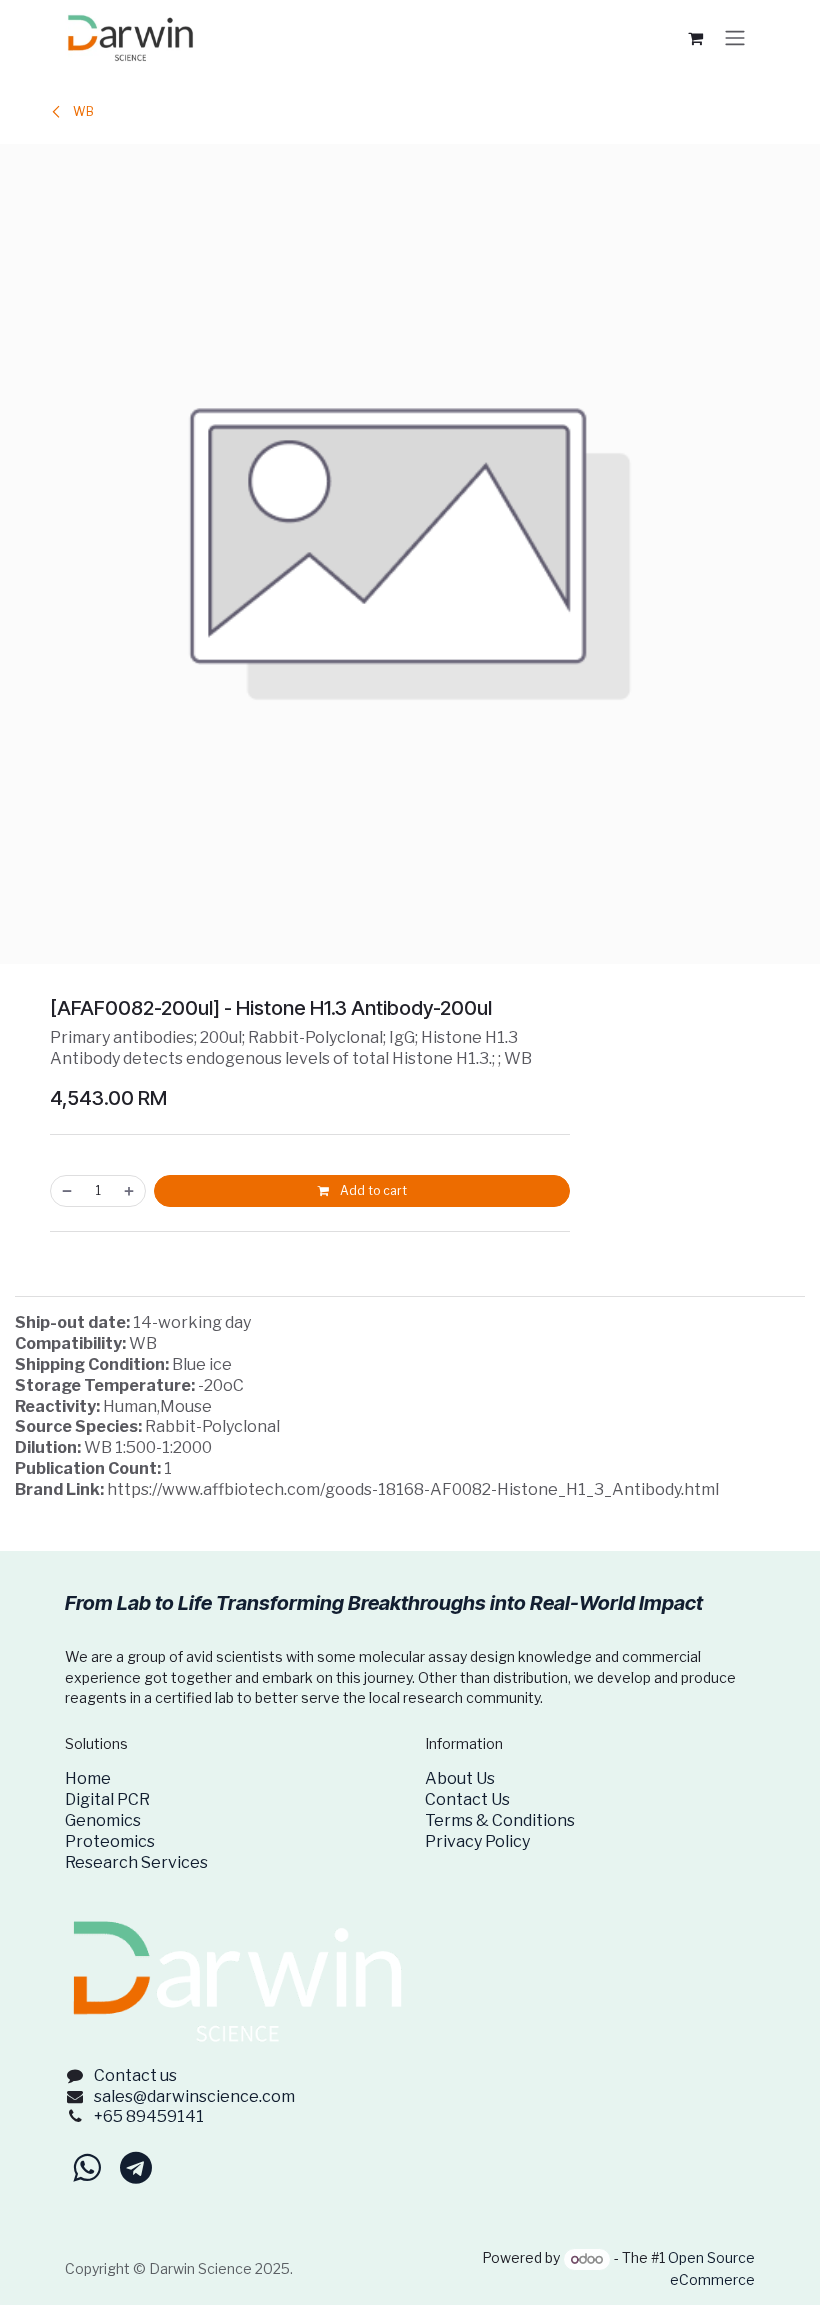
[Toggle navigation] (735, 38)
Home (88, 1778)
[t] (136, 2168)
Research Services (136, 1862)
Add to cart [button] (372, 1190)
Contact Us (467, 1799)
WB (82, 111)
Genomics (103, 1820)
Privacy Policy (477, 1841)
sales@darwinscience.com (194, 2096)
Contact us (135, 2075)
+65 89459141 (149, 2116)
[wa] (86, 2168)
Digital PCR (107, 1799)
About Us (460, 1778)
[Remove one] (66, 1191)
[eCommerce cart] (695, 38)
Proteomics (110, 1841)
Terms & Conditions (500, 1820)
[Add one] (130, 1191)
